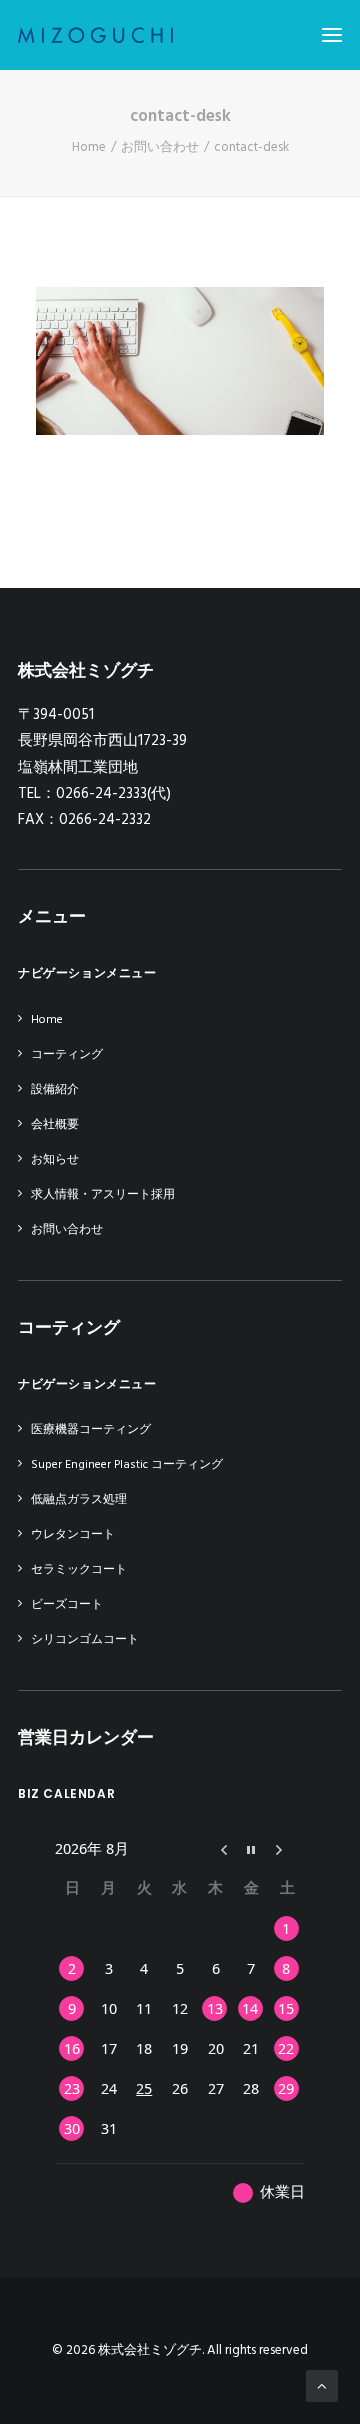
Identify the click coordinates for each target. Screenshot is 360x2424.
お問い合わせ (160, 147)
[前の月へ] (216, 1848)
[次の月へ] (287, 1848)
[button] (332, 35)
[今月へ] (252, 1848)
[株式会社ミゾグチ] (95, 35)
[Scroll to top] (322, 2386)
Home (89, 147)
